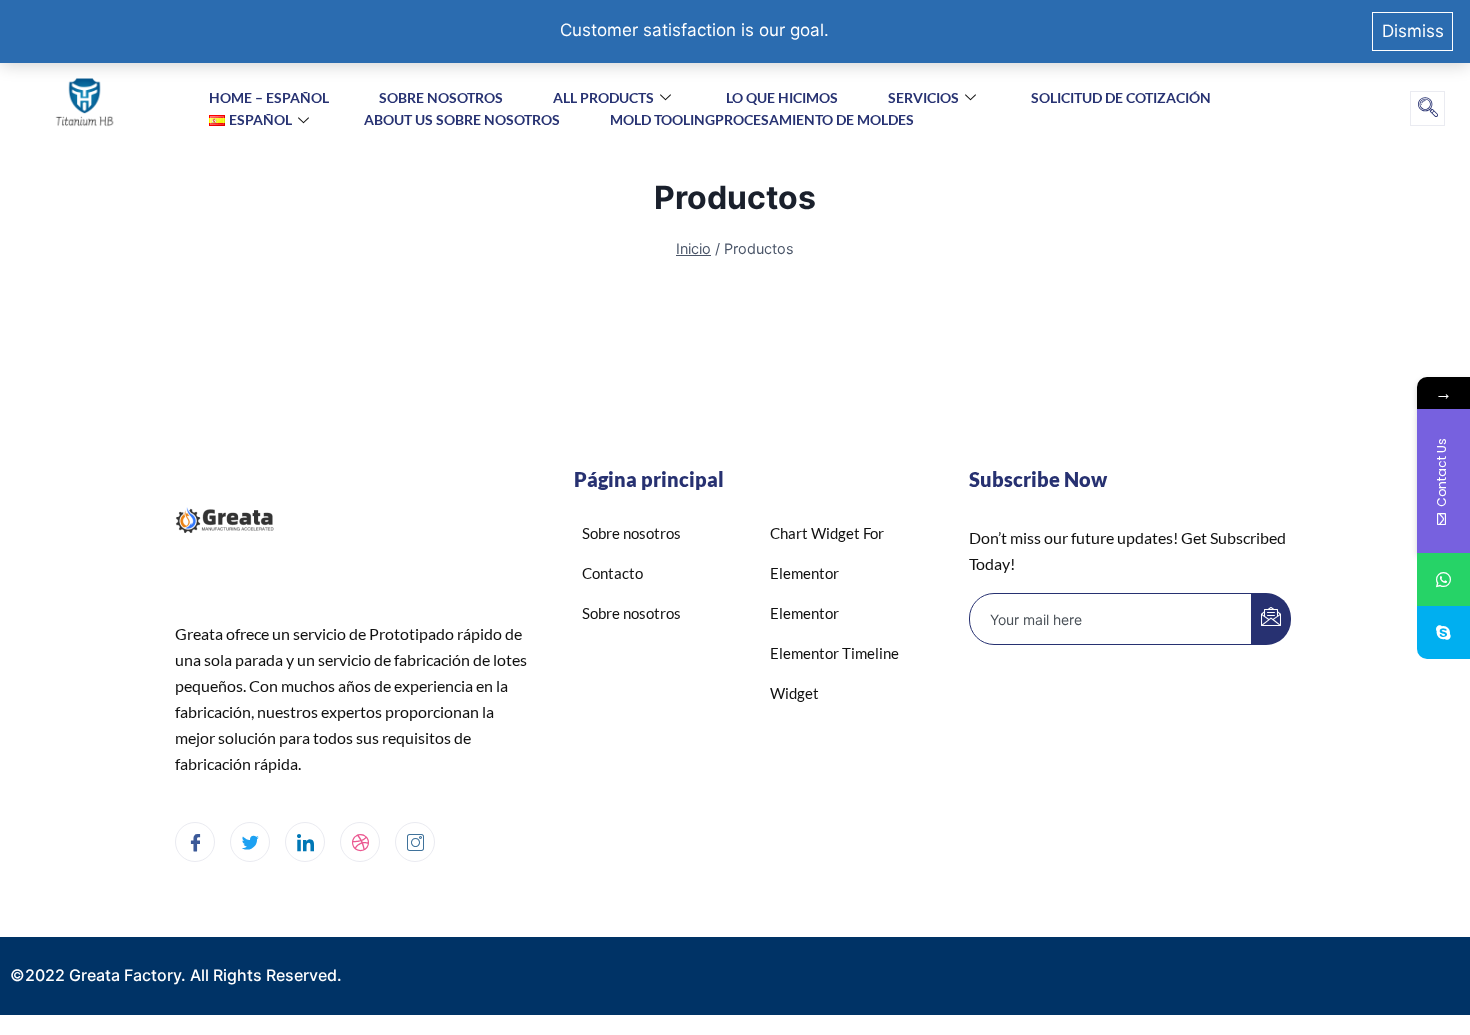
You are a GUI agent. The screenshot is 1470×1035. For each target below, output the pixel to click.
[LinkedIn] (305, 842)
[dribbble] (360, 842)
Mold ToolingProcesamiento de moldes (762, 119)
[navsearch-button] (1427, 108)
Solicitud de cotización (1121, 97)
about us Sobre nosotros (462, 119)
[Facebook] (195, 842)
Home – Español (269, 97)
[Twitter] (250, 842)
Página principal (649, 479)
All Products (603, 97)
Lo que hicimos (782, 97)
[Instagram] (415, 842)
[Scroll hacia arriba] (1410, 942)
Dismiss (1413, 31)
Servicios (923, 97)
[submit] (1271, 619)
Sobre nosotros (441, 97)
